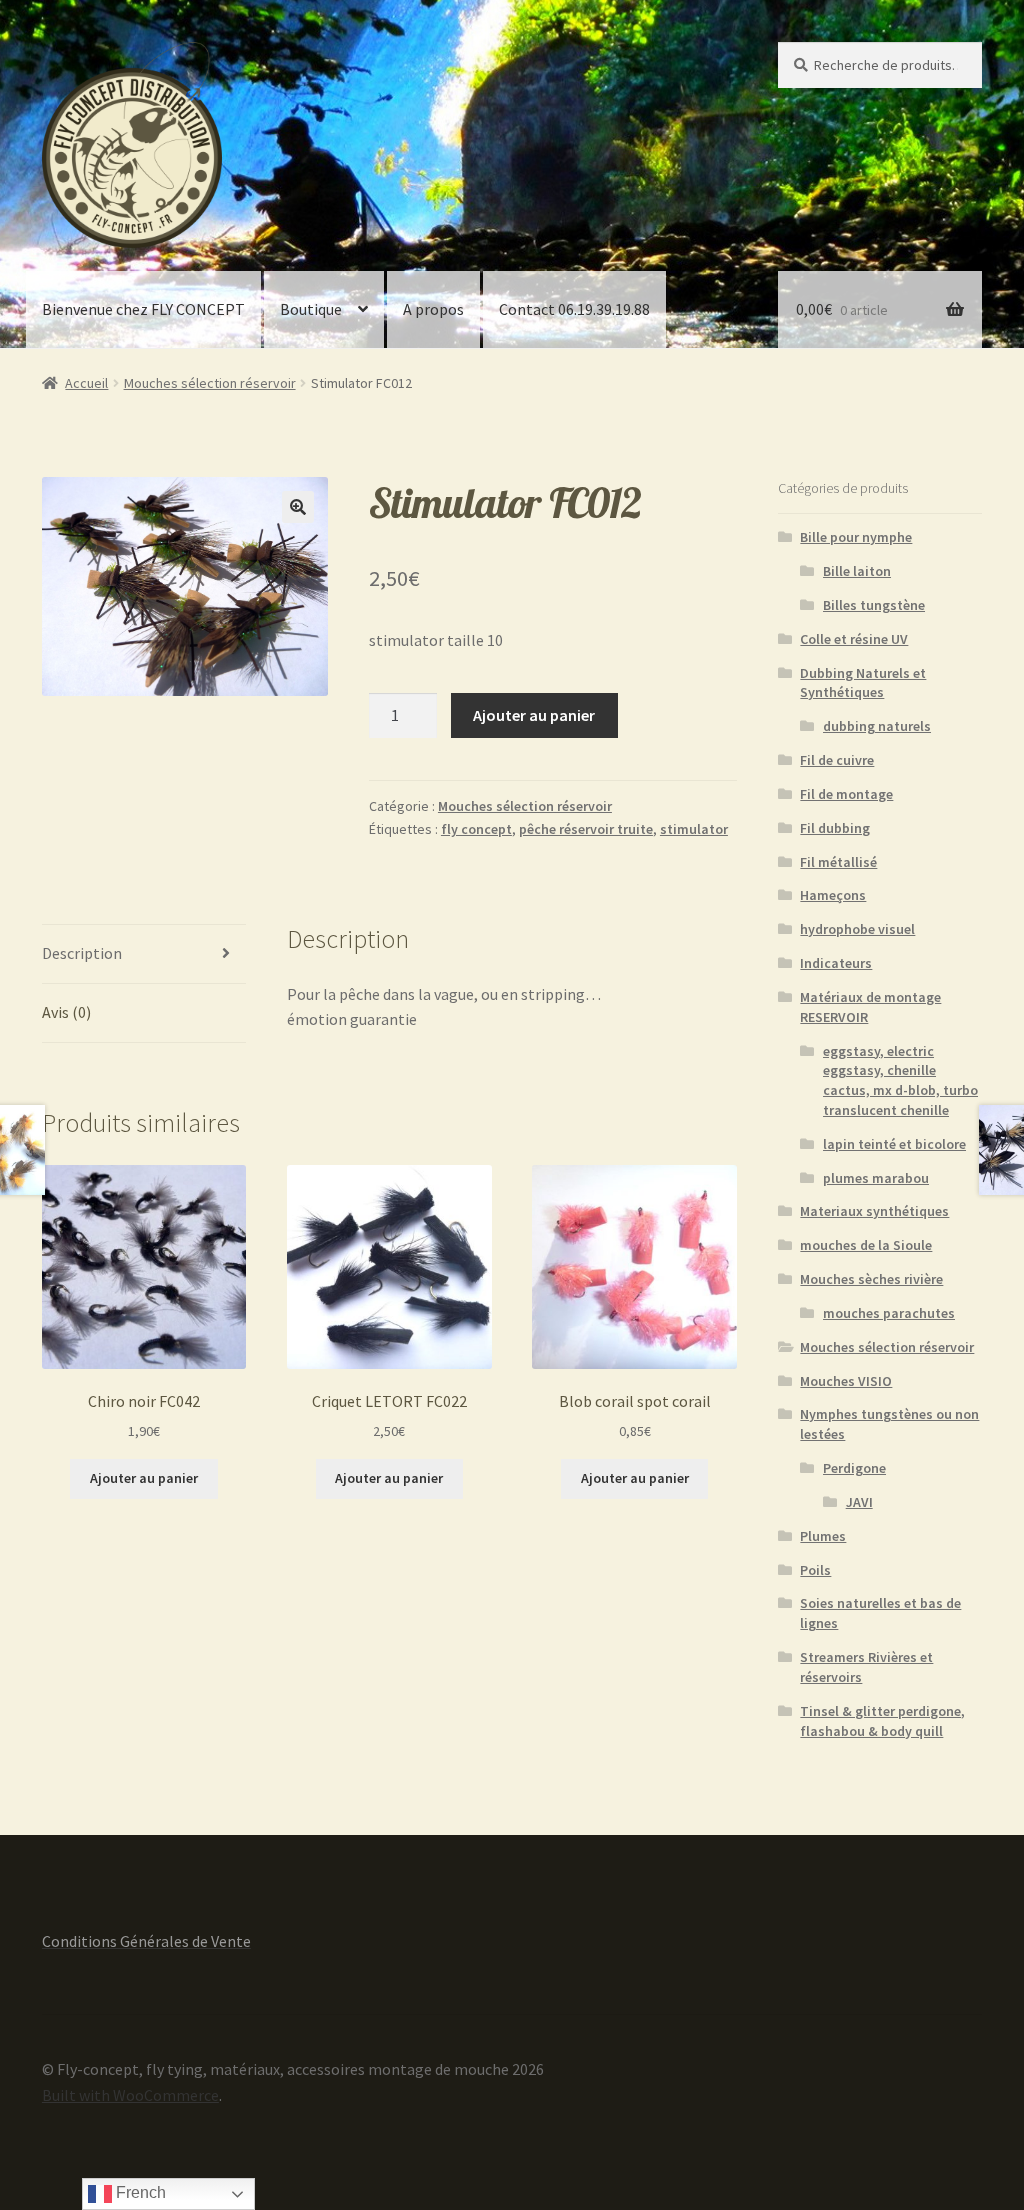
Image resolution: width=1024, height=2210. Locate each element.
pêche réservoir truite (586, 829)
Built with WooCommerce (130, 2095)
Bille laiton (857, 571)
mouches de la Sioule (866, 1245)
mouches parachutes (889, 1313)
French (139, 2192)
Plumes (823, 1536)
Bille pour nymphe (856, 537)
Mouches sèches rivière (871, 1279)
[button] (298, 507)
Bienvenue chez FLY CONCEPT (143, 309)
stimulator (694, 829)
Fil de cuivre (837, 760)
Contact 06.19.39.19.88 (574, 309)
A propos (433, 309)
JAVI (859, 1502)
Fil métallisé (838, 862)
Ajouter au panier (534, 715)
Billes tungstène (874, 605)
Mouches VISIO (846, 1381)
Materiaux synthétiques (874, 1211)
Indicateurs (836, 963)
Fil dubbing (835, 828)
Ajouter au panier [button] (144, 1478)
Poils (815, 1570)
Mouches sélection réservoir (210, 383)
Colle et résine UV (854, 639)
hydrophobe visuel (857, 929)
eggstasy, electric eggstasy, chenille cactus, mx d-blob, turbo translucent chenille (900, 1080)
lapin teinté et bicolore (894, 1144)
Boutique (311, 309)
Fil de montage (846, 794)
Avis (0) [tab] (66, 1012)
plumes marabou (876, 1178)
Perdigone (854, 1468)
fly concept (476, 829)
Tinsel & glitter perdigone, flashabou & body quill (882, 1721)
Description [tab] (82, 953)
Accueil (86, 383)
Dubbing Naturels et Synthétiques (863, 683)
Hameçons (833, 895)
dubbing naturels (877, 726)
